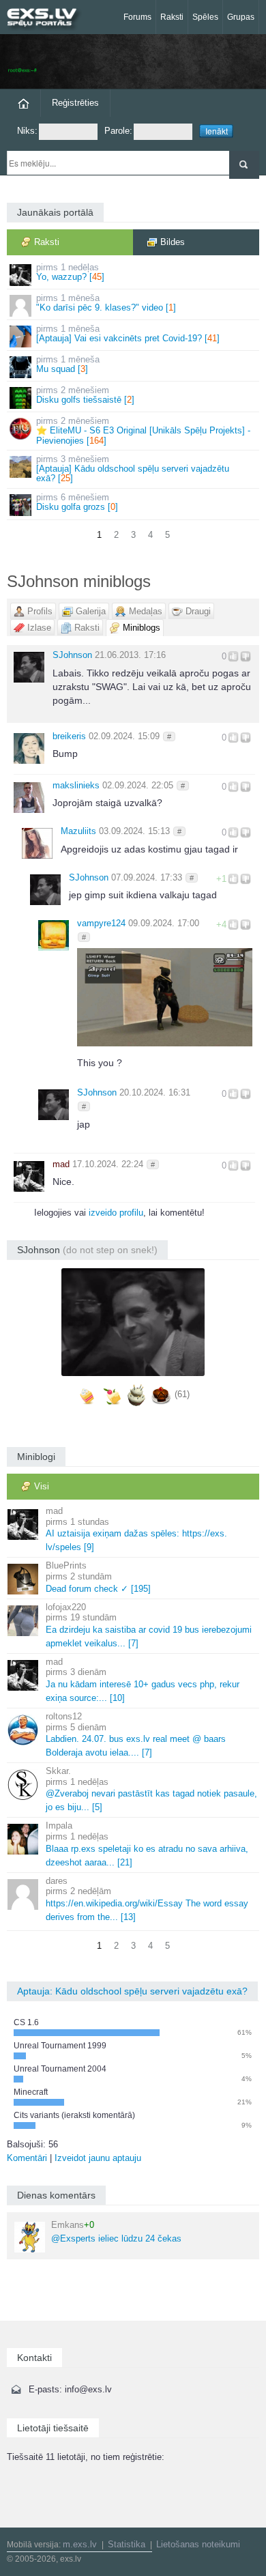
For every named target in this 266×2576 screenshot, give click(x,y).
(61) (182, 1395)
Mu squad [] (68, 364)
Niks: (27, 131)
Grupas (241, 17)
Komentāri (27, 2158)
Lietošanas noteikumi (198, 2544)
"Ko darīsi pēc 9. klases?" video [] (106, 303)
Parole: (118, 131)
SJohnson (72, 655)
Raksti (172, 17)
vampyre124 (101, 923)
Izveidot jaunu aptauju (98, 2158)
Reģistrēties (75, 103)
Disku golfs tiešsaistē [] (85, 395)
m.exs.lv (80, 2544)
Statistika (127, 2544)
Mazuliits (78, 831)
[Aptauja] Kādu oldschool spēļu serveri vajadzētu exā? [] (133, 469)
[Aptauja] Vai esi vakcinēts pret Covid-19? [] (128, 333)
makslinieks (76, 785)
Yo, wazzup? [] (70, 272)
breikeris (69, 736)
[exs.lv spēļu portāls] (48, 19)
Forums (137, 17)
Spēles (205, 17)
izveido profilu (116, 1213)
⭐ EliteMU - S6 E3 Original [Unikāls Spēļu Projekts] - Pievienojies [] (143, 431)
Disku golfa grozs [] (77, 502)
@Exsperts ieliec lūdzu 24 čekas (116, 2232)
